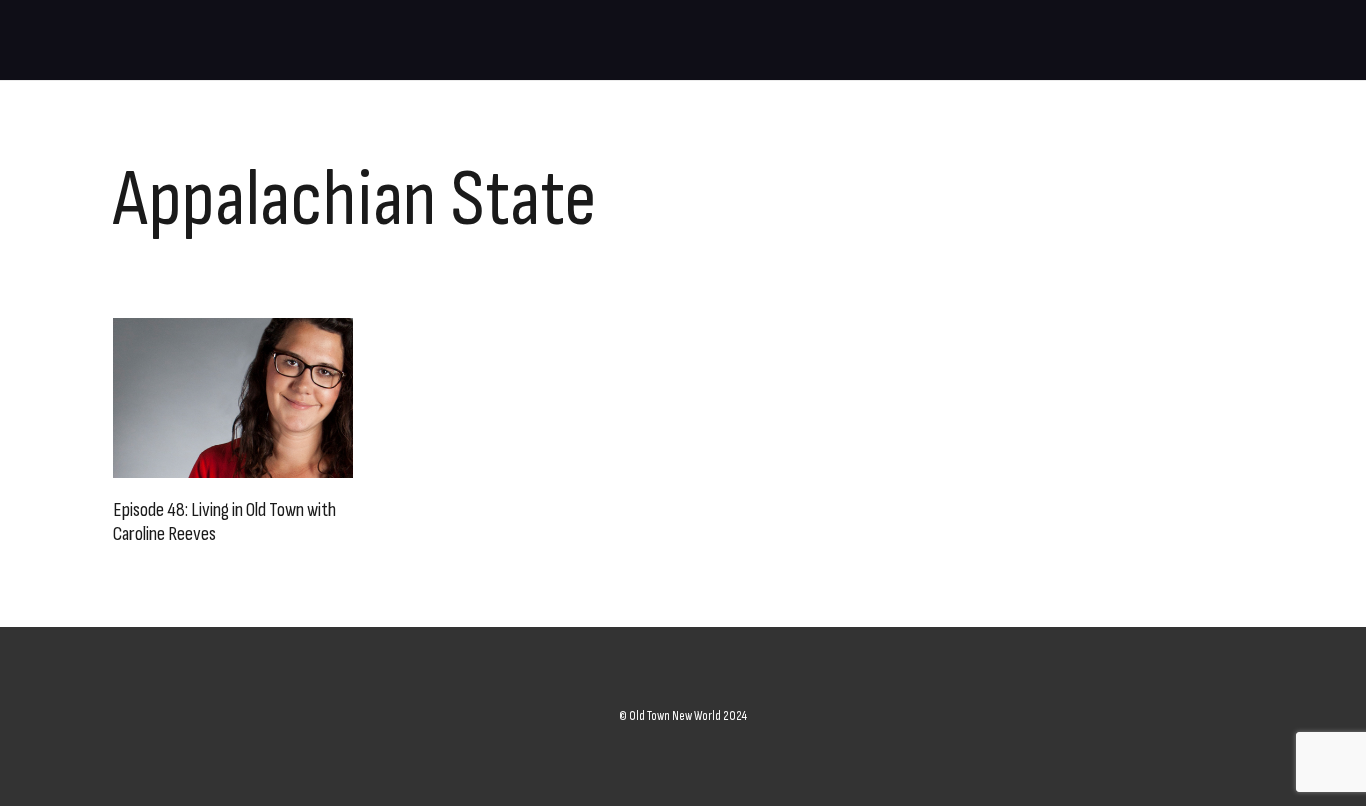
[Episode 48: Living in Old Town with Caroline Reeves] (233, 398)
